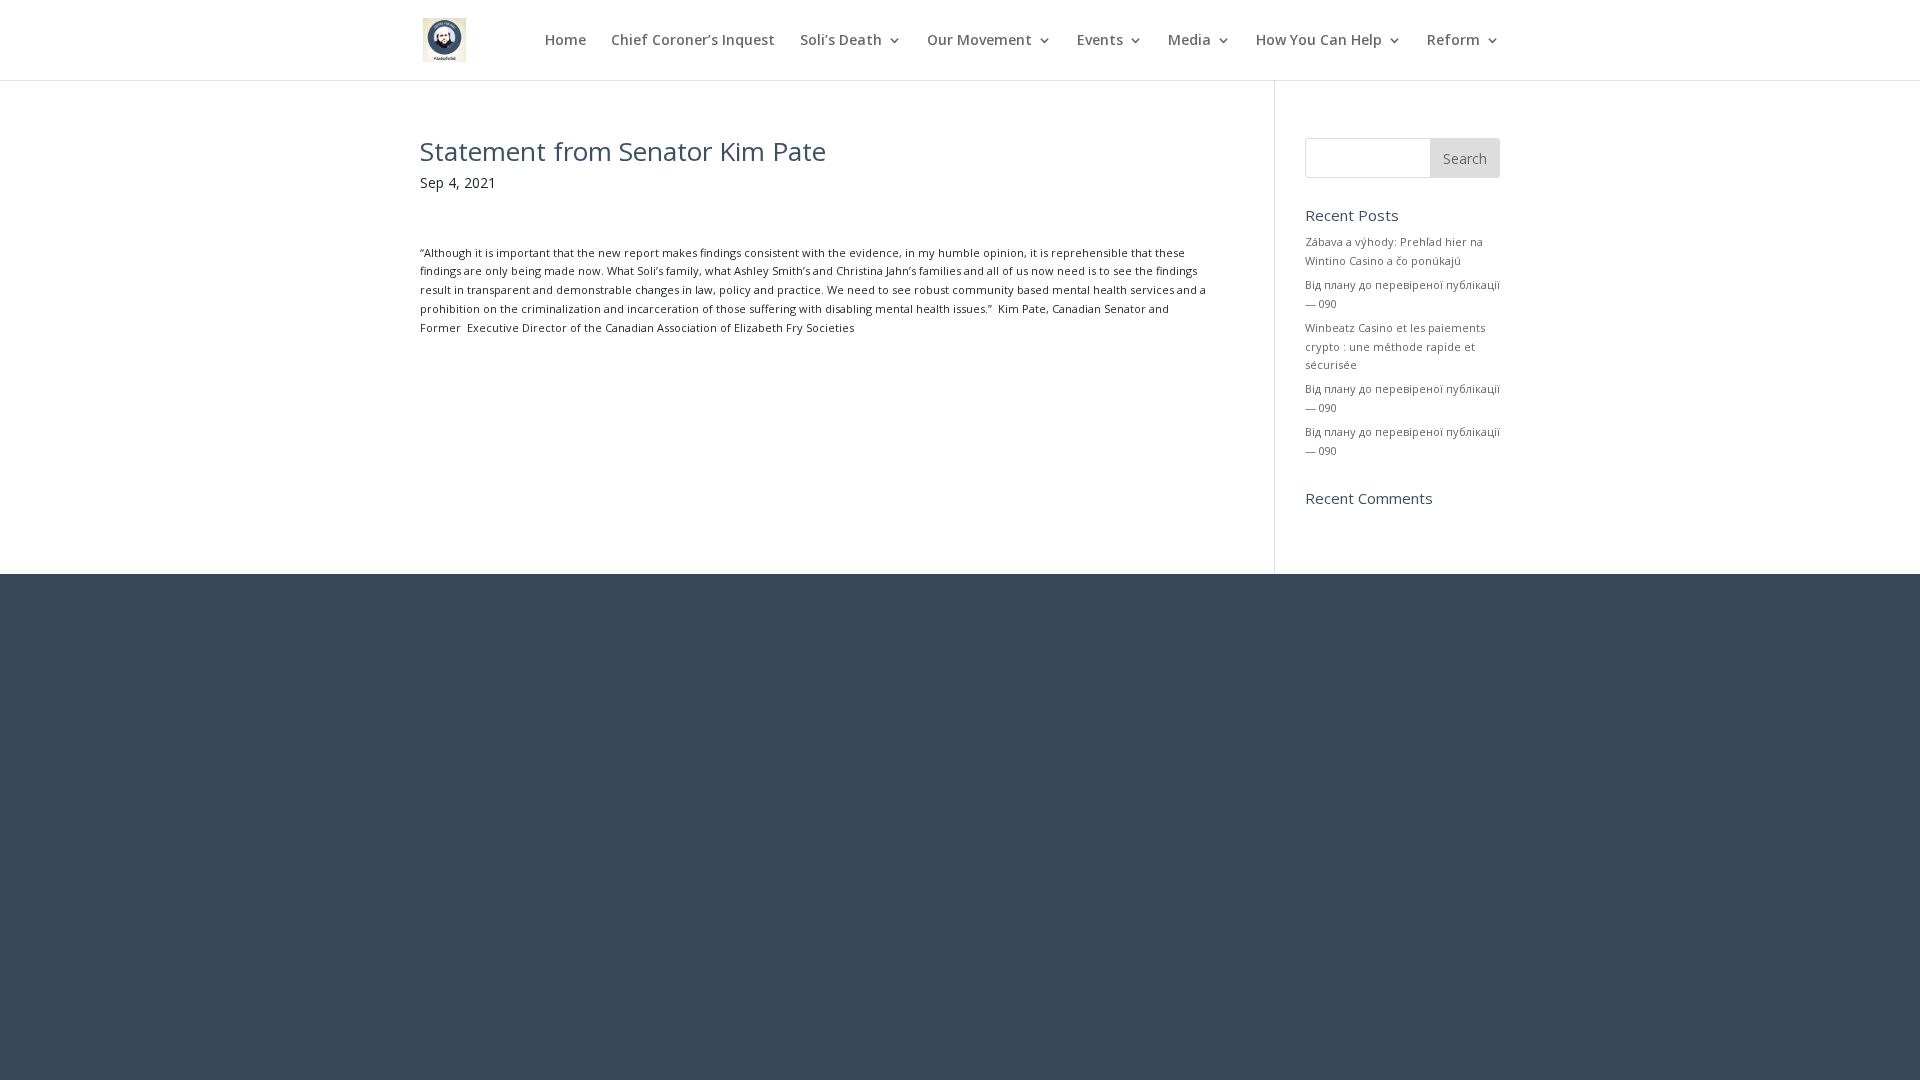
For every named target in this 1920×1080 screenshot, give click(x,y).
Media (1189, 41)
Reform (1453, 41)
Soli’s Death (841, 41)
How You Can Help (1319, 41)
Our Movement (979, 41)
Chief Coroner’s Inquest (693, 41)
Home (565, 41)
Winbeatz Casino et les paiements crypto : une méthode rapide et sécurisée (1395, 346)
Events (1100, 41)
